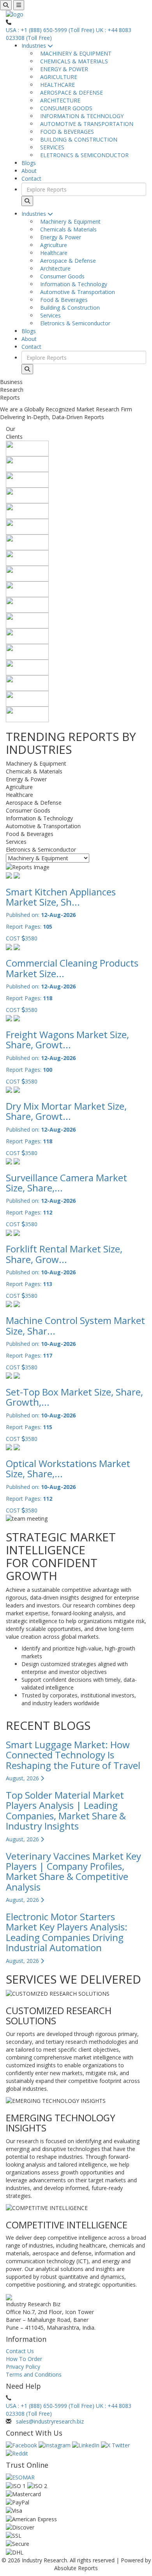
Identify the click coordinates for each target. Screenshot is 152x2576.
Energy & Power (59, 237)
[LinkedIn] (87, 2445)
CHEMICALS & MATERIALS (72, 61)
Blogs (29, 163)
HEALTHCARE (56, 85)
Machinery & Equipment (69, 222)
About (29, 171)
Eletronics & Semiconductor (74, 323)
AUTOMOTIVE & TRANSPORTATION (85, 124)
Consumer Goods (61, 276)
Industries (34, 46)
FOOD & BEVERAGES (65, 132)
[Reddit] (17, 2453)
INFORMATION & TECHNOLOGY (80, 116)
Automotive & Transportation (76, 292)
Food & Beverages (62, 300)
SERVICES (51, 147)
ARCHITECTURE (59, 100)
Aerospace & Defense (66, 261)
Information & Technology (72, 284)
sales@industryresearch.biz (50, 2421)
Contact (31, 178)
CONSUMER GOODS (65, 108)
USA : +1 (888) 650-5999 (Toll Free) (50, 30)
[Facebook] (22, 2445)
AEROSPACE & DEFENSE (70, 92)
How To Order (24, 2359)
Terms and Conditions (34, 2374)
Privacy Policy (23, 2367)
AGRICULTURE (57, 77)
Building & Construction (68, 308)
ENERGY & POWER (63, 69)
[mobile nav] (19, 5)
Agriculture (52, 245)
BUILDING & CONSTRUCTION (77, 139)
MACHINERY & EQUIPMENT (74, 53)
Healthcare (52, 253)
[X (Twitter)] (115, 2445)
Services (49, 315)
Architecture (54, 268)
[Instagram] (55, 2445)
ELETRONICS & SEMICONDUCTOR (83, 155)
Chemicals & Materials (67, 229)
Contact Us (20, 2351)
